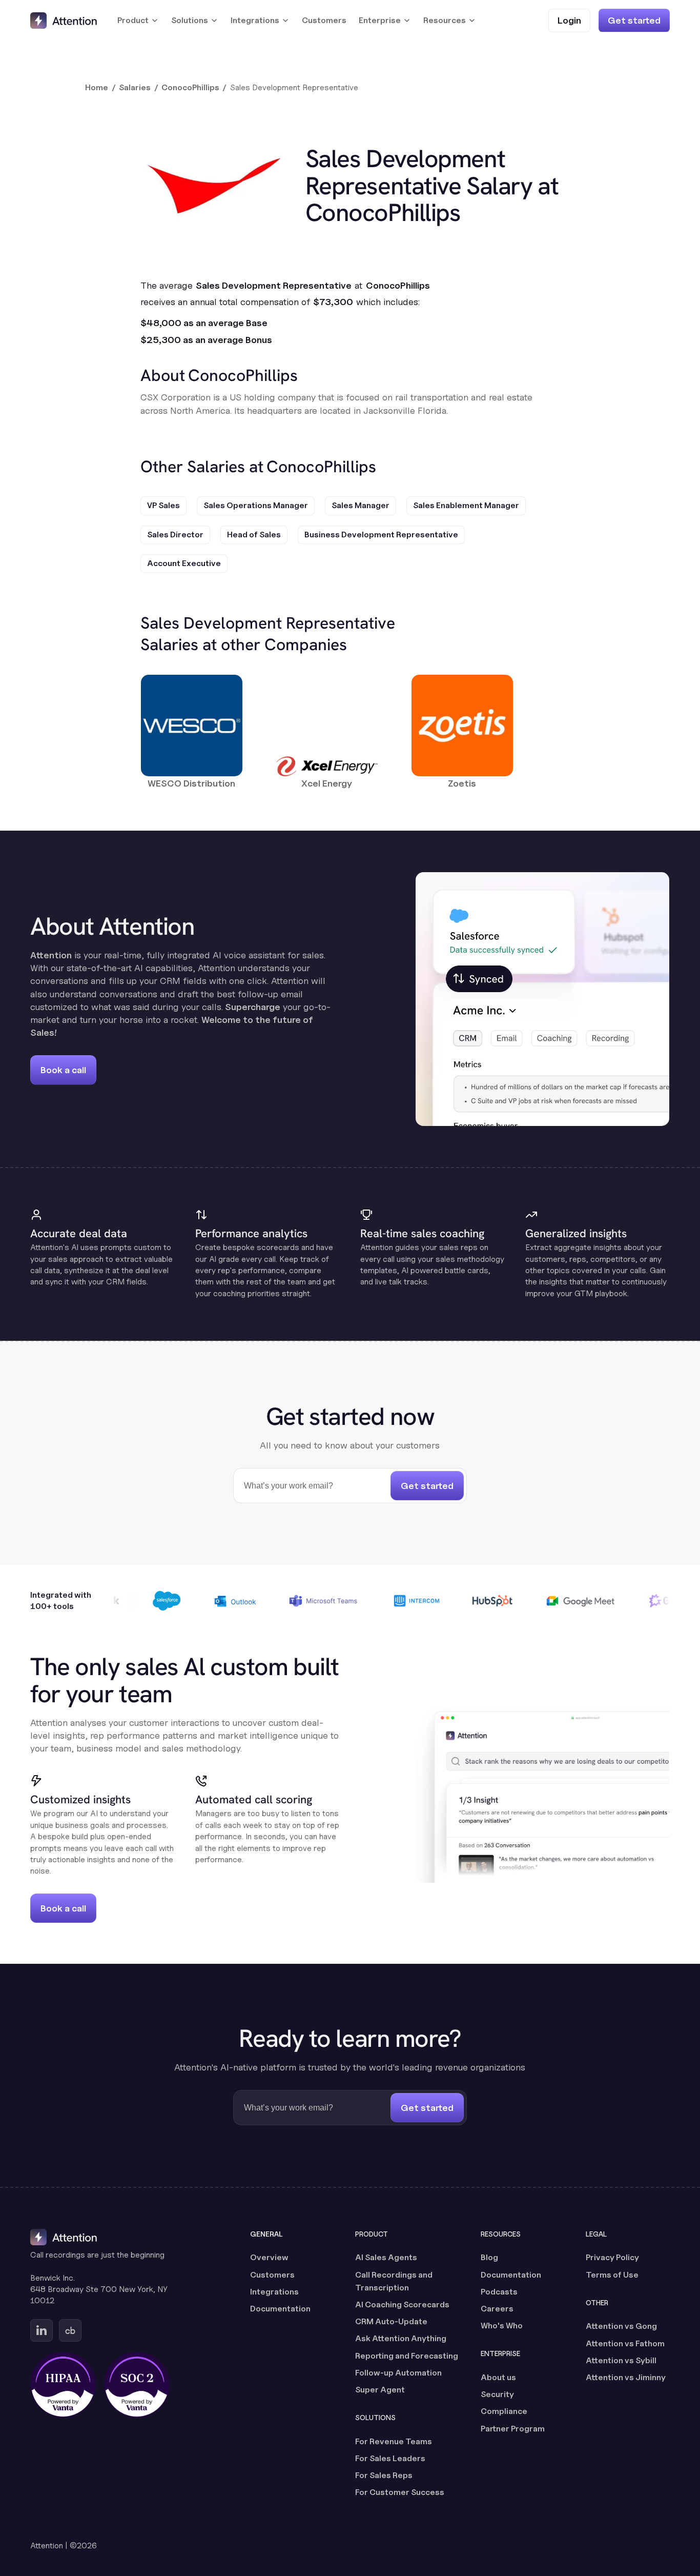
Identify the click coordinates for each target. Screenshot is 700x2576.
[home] (64, 21)
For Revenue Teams (394, 2441)
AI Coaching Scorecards (402, 2305)
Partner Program (513, 2429)
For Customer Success (400, 2492)
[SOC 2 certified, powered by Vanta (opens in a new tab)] (137, 2385)
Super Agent (380, 2390)
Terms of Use (612, 2275)
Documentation (280, 2309)
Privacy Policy (612, 2257)
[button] (138, 21)
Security (497, 2394)
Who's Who (502, 2326)
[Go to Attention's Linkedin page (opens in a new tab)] (42, 2330)
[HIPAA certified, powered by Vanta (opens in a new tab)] (63, 2385)
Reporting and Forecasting (407, 2356)
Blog (489, 2257)
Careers (497, 2309)
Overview (269, 2257)
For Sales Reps (384, 2475)
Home (97, 87)
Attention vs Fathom (625, 2343)
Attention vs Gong (621, 2326)
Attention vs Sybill (621, 2360)
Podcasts (499, 2292)
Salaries (135, 87)
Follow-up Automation (398, 2373)
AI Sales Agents (386, 2257)
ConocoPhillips (190, 87)
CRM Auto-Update (391, 2321)
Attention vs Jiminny (626, 2377)
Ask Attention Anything (401, 2338)
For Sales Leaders (390, 2458)
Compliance (504, 2411)
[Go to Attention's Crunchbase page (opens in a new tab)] (70, 2330)
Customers (324, 20)
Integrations (274, 2292)
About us (498, 2377)
